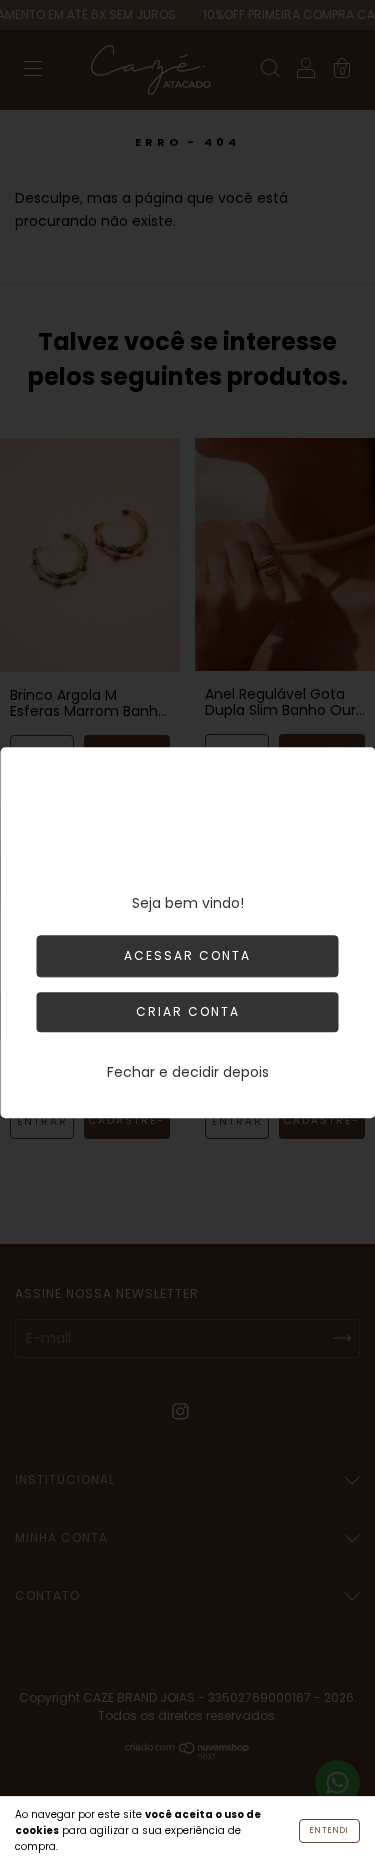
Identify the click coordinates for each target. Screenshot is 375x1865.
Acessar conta (187, 955)
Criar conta (188, 1011)
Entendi (329, 1830)
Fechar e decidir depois (188, 1072)
